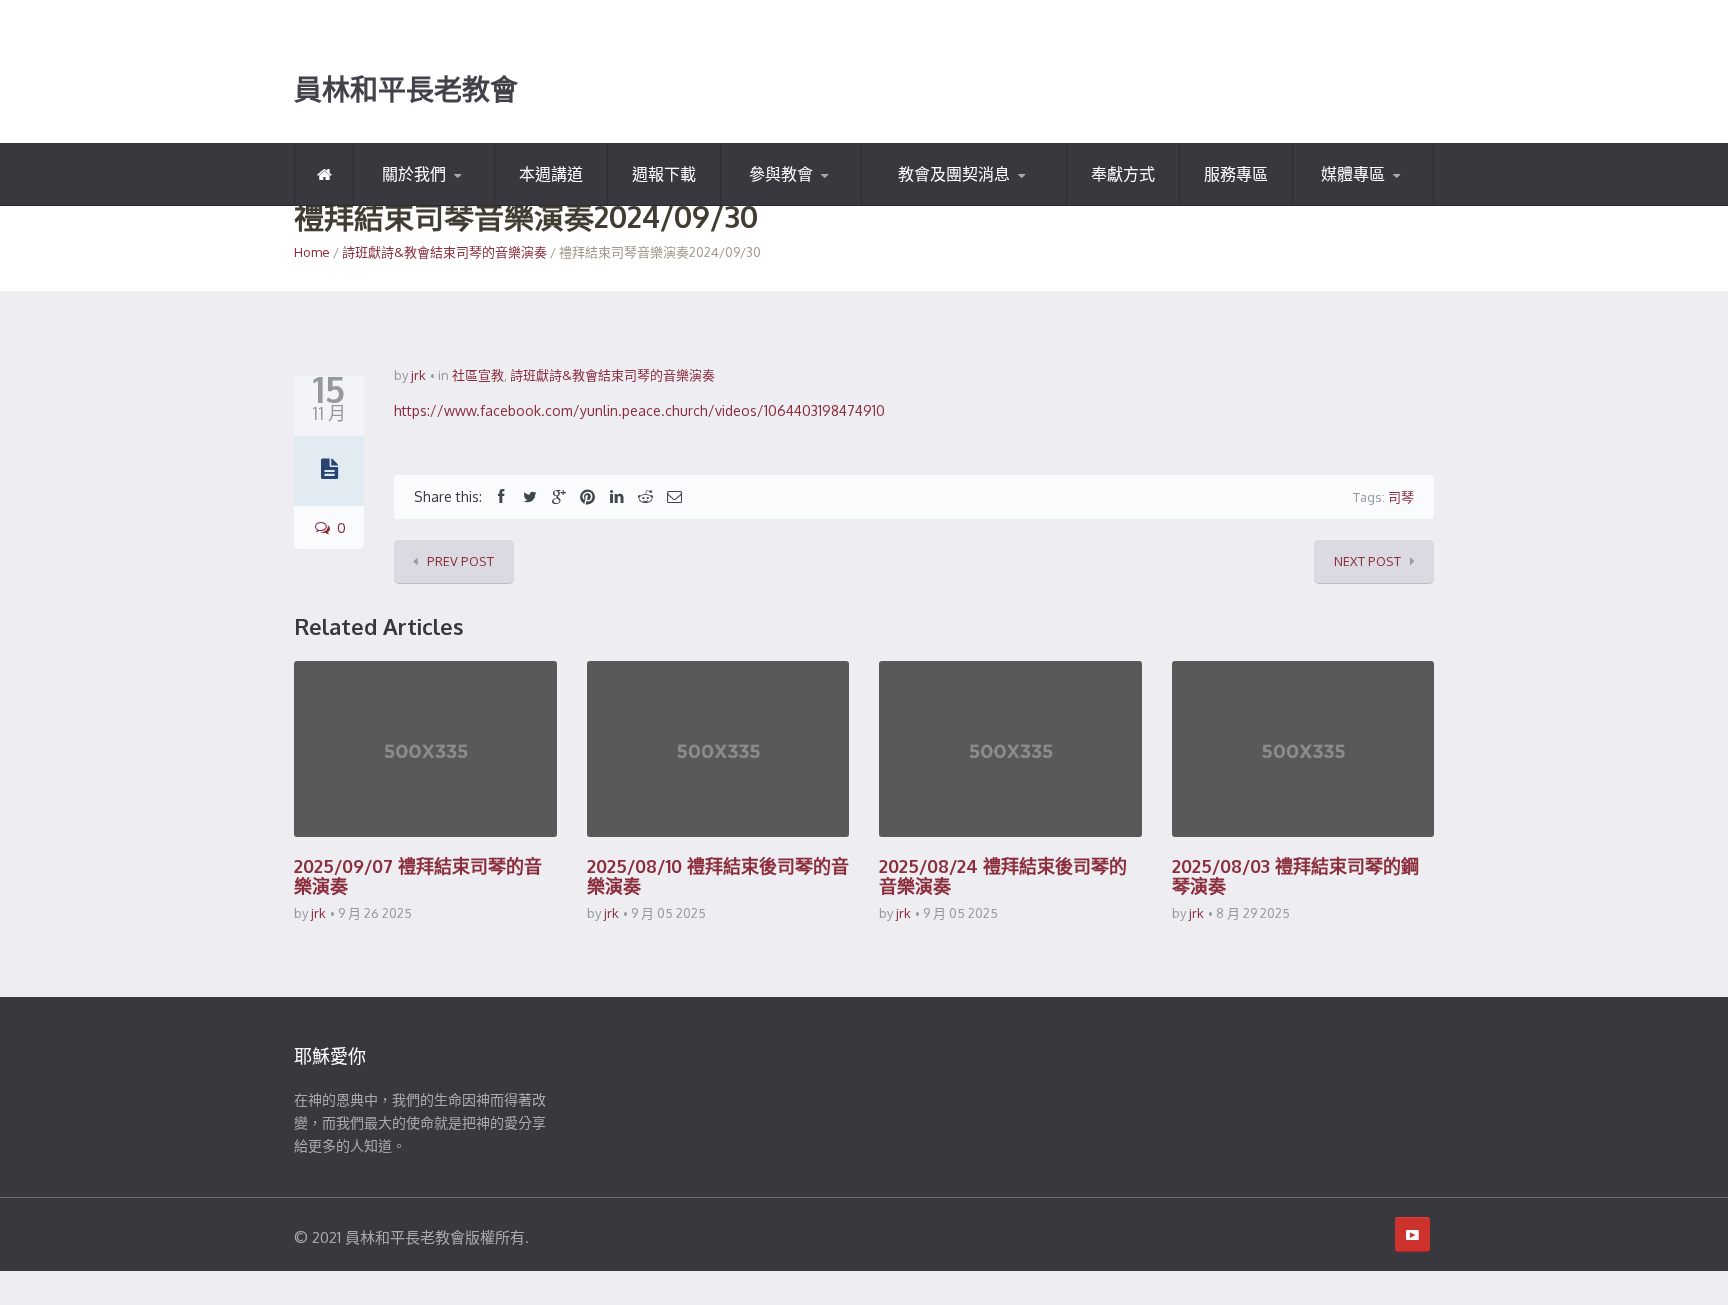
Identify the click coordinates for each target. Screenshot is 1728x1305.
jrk (418, 375)
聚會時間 (771, 204)
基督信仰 (452, 202)
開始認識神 (411, 204)
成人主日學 (962, 202)
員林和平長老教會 (406, 90)
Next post (1367, 561)
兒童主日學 (920, 204)
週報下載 (664, 174)
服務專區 (1236, 174)
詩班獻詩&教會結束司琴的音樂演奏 (444, 252)
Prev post (460, 561)
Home (312, 252)
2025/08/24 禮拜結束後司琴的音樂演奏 (1003, 876)
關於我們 (414, 174)
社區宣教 (478, 375)
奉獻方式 (1123, 174)
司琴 (1401, 497)
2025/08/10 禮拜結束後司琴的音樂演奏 (718, 876)
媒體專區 (1353, 174)
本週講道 (551, 174)
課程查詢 (819, 202)
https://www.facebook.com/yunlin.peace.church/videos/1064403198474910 (639, 410)
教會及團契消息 (954, 174)
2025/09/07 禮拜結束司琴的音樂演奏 (418, 876)
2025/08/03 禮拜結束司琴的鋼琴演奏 (1295, 876)
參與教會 (781, 174)
